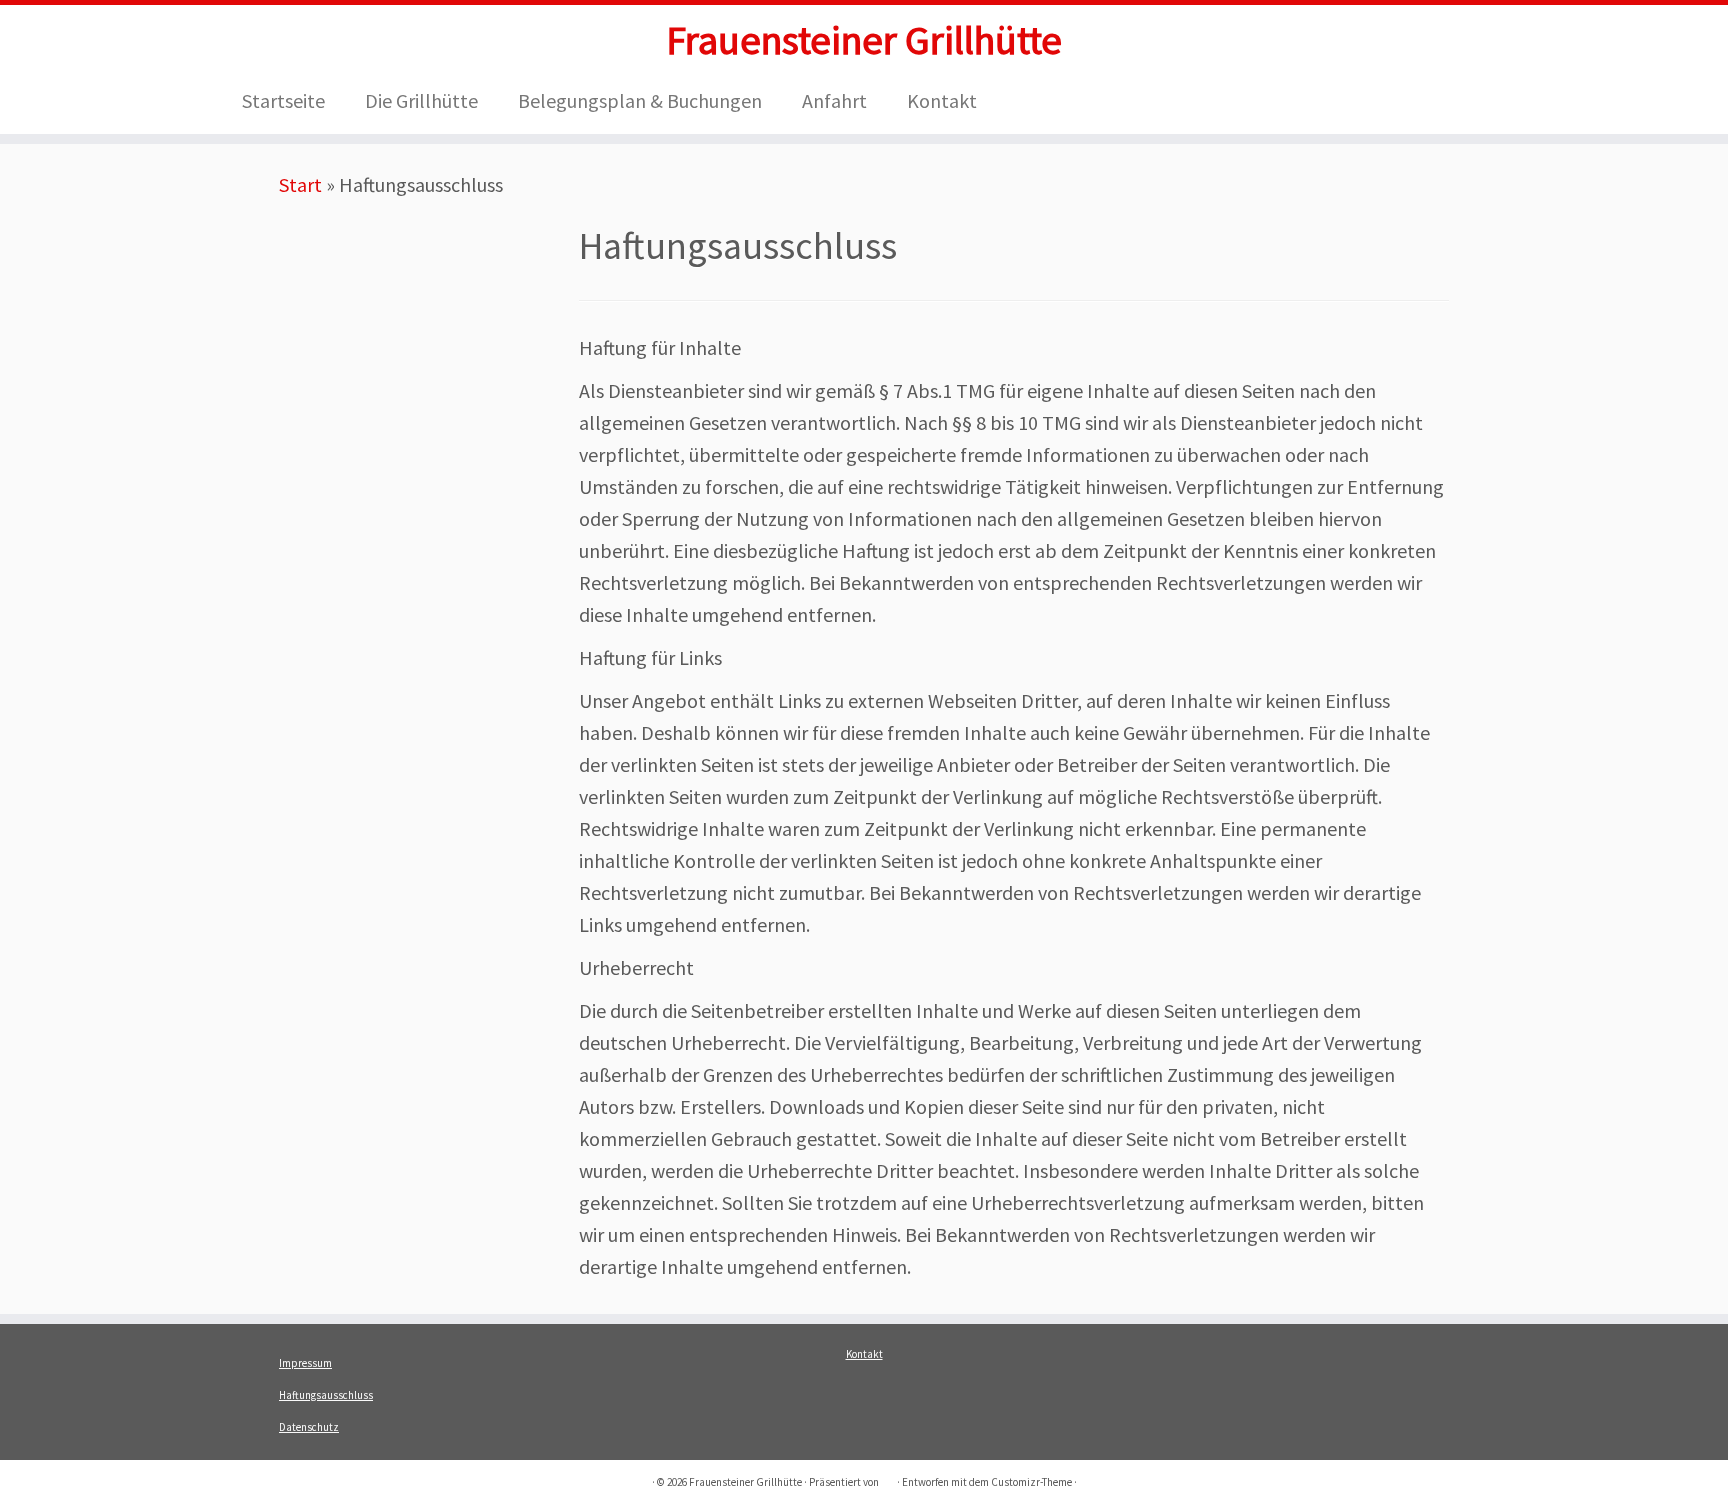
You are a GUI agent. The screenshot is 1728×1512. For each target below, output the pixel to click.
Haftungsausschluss (326, 1395)
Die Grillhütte (421, 100)
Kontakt (942, 100)
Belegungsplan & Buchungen (640, 100)
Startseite (283, 100)
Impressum (305, 1363)
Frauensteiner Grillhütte (864, 40)
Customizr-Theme (1031, 1482)
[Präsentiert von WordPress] (888, 1478)
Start (300, 184)
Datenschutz (309, 1427)
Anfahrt (834, 100)
